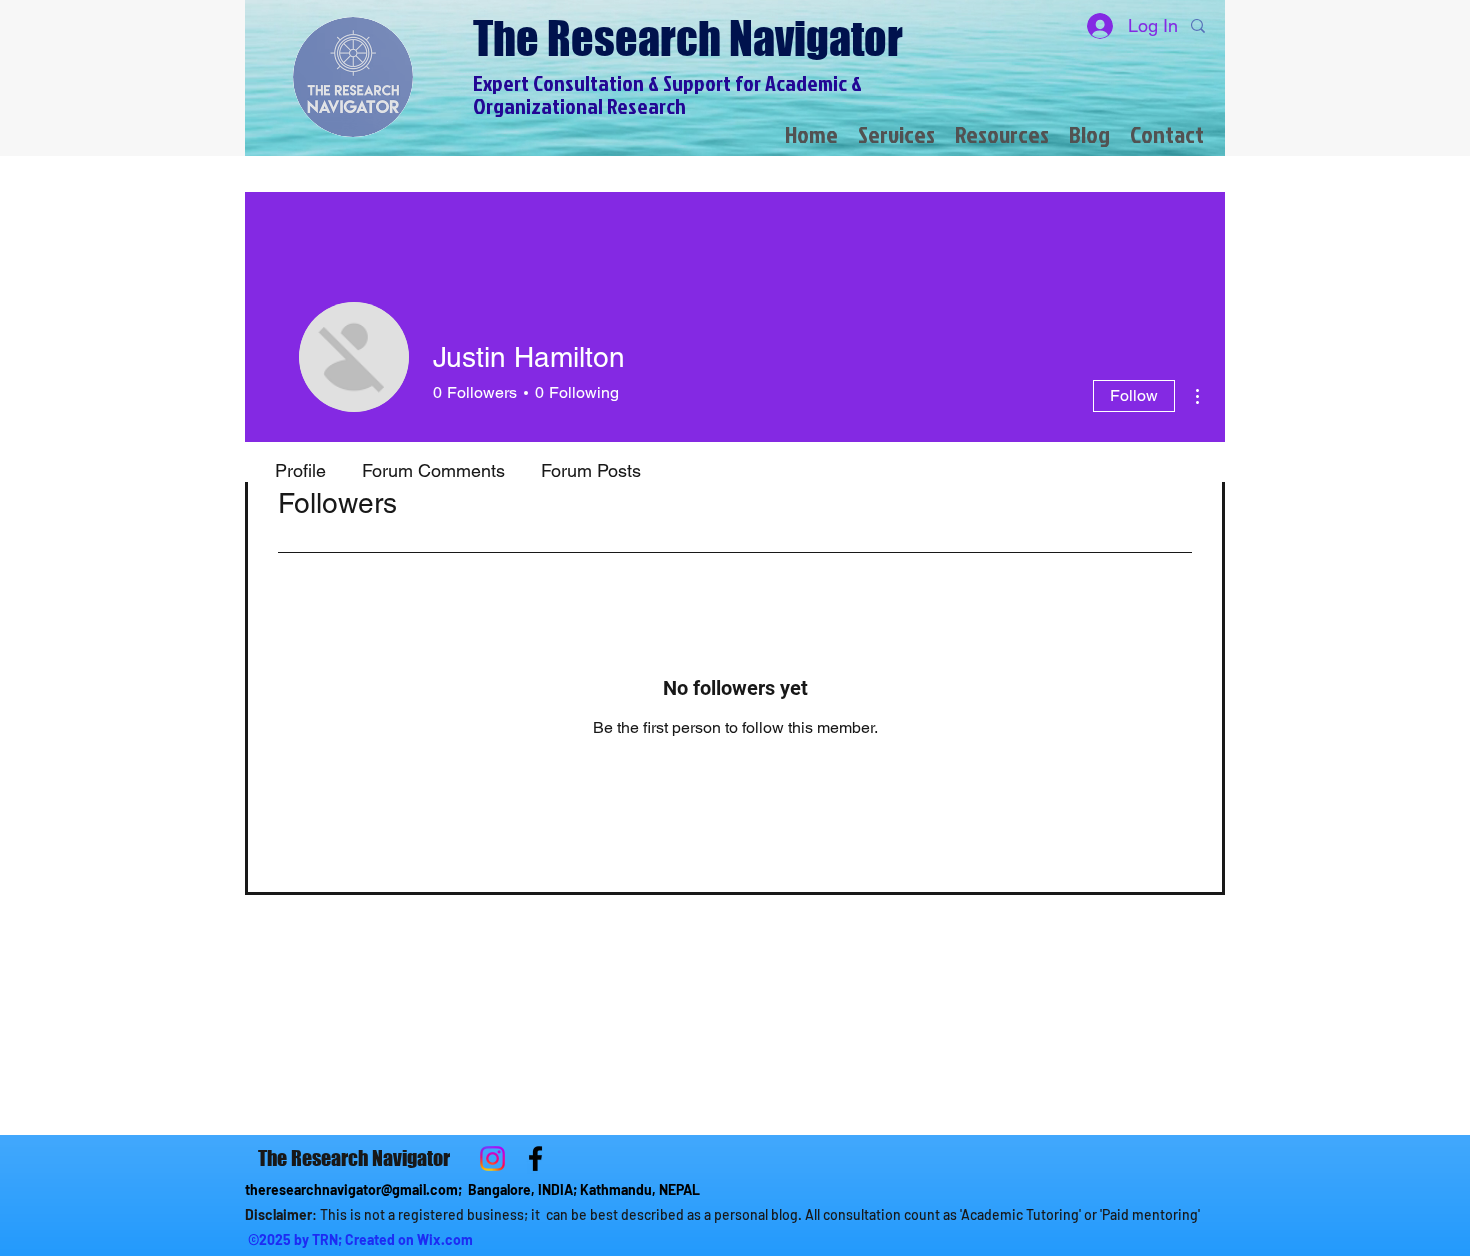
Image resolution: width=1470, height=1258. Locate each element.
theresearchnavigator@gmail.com (351, 1189)
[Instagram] (492, 1158)
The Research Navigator (688, 38)
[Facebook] (535, 1158)
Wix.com (445, 1239)
